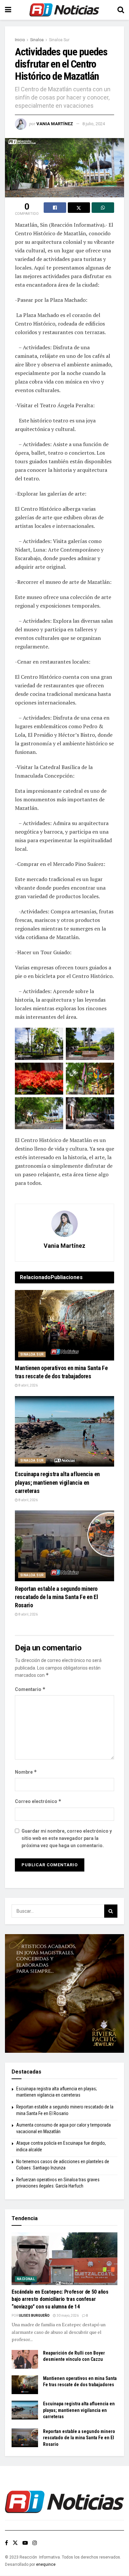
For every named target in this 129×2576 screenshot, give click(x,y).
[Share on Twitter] (79, 208)
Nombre (26, 1772)
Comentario (30, 1689)
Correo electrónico (38, 1801)
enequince (46, 2564)
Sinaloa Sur (59, 40)
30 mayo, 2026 (67, 2316)
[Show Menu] (8, 10)
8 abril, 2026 (28, 1385)
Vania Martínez (55, 124)
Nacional (26, 2279)
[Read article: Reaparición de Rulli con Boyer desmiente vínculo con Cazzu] (25, 2359)
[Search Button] (121, 10)
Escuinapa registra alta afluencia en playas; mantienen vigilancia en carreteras (57, 1482)
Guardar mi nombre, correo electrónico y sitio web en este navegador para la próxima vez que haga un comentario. (67, 1838)
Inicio (20, 40)
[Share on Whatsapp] (103, 208)
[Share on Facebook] (55, 208)
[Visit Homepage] (64, 10)
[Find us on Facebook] (6, 2543)
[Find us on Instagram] (35, 2543)
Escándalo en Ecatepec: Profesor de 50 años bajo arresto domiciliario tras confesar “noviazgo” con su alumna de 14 (60, 2299)
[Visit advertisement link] (64, 1993)
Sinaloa (37, 40)
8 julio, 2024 (94, 124)
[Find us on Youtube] (25, 2543)
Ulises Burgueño (34, 2316)
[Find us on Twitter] (15, 2543)
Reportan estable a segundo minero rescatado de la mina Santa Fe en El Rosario (56, 1597)
